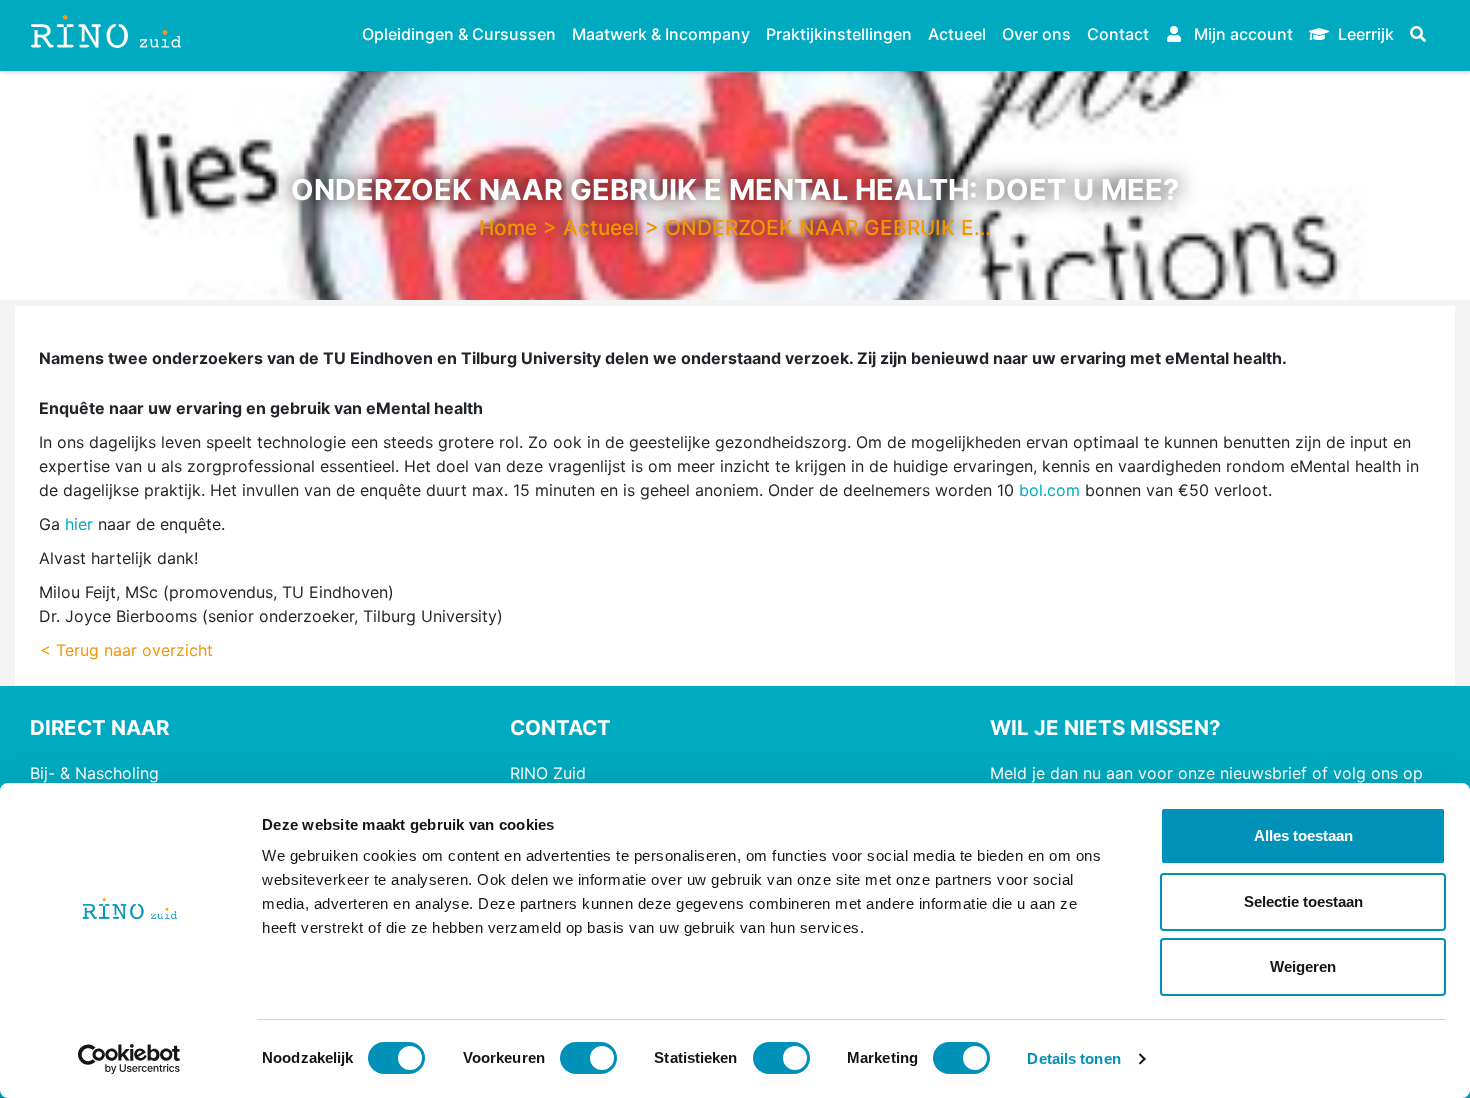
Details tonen (1073, 1058)
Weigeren (1303, 966)
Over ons (1036, 34)
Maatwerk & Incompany (661, 34)
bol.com (1049, 490)
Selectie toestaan (1303, 901)
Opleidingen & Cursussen (459, 34)
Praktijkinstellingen (839, 34)
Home (508, 227)
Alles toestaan (1303, 835)
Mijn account (1241, 34)
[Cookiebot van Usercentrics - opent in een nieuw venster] (129, 1059)
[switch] (588, 1058)
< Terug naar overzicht (126, 650)
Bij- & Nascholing (94, 773)
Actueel (957, 34)
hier (79, 524)
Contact (1118, 34)
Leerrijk (1364, 34)
